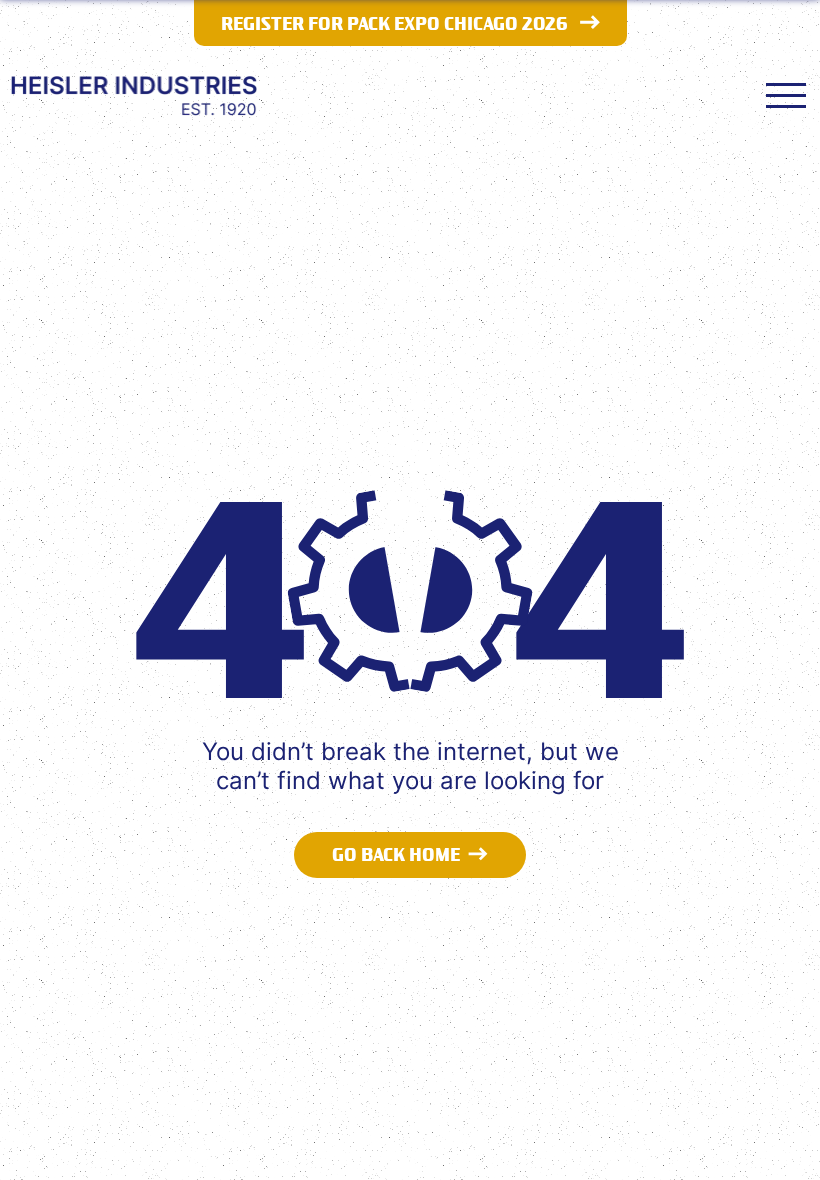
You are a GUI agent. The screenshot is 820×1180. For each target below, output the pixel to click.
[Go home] (133, 95)
